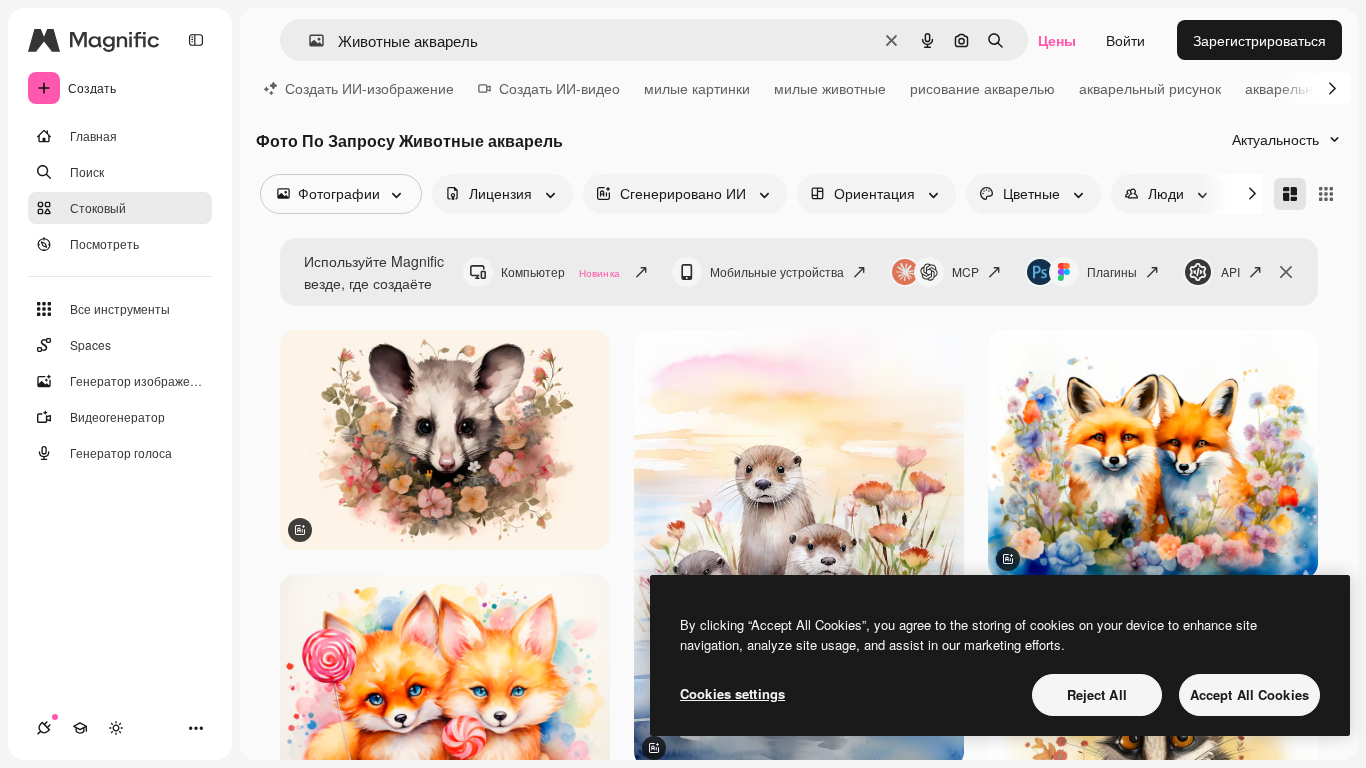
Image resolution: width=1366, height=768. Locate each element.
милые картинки (697, 88)
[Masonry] (1290, 194)
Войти (1125, 40)
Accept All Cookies (1249, 694)
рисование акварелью (982, 88)
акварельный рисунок (1150, 88)
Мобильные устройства (777, 271)
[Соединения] (44, 728)
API (1230, 271)
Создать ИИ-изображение (369, 88)
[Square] (1326, 194)
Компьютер (560, 271)
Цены (1057, 40)
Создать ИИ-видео (559, 88)
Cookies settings (732, 693)
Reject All (1097, 694)
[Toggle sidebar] (196, 40)
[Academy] (80, 728)
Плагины (1112, 271)
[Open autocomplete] (308, 40)
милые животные (830, 88)
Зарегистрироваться (1259, 40)
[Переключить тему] (116, 728)
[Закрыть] (1286, 272)
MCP (965, 271)
